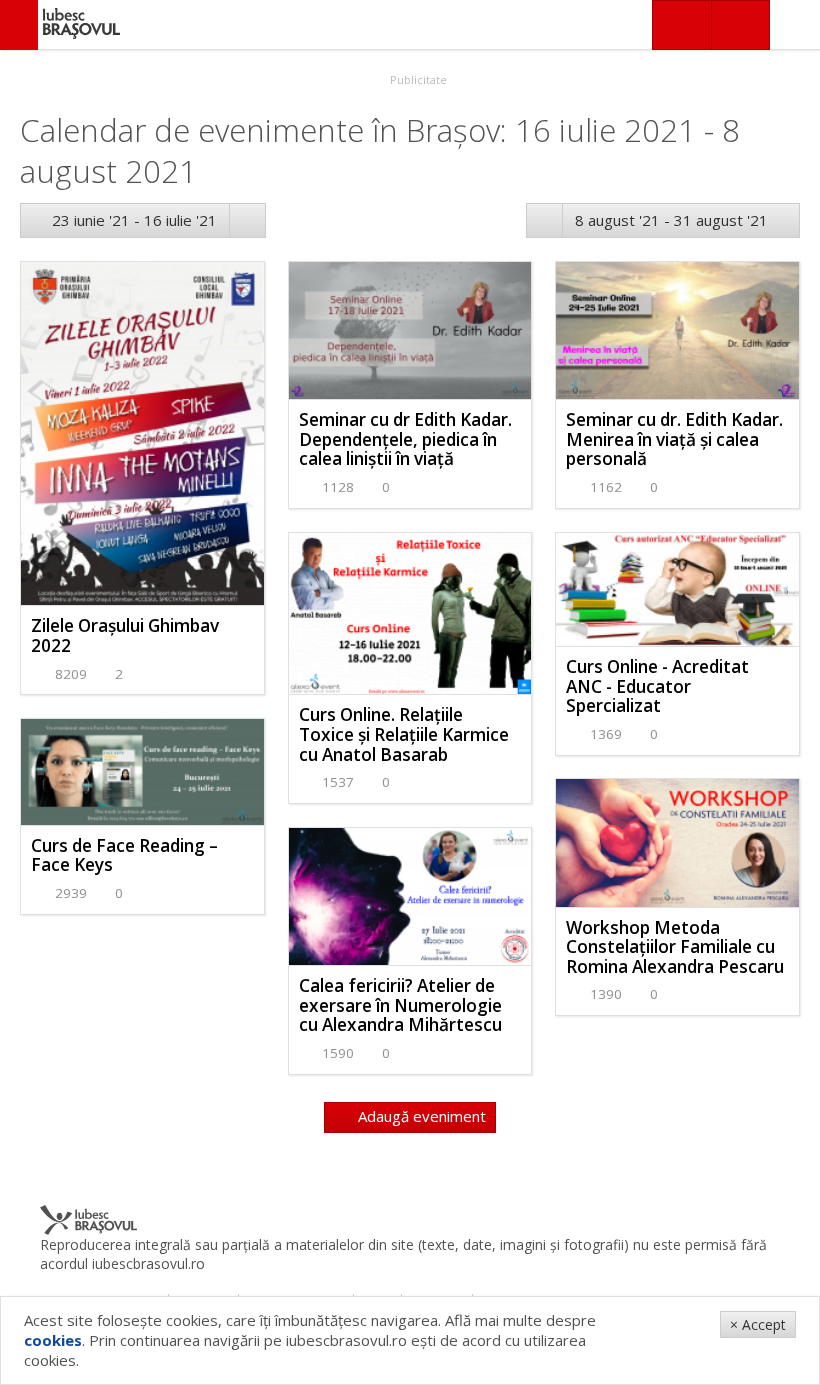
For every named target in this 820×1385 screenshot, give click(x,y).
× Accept (758, 1324)
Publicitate (417, 79)
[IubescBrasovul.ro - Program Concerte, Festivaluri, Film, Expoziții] (19, 25)
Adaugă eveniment (420, 1116)
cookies (53, 1340)
